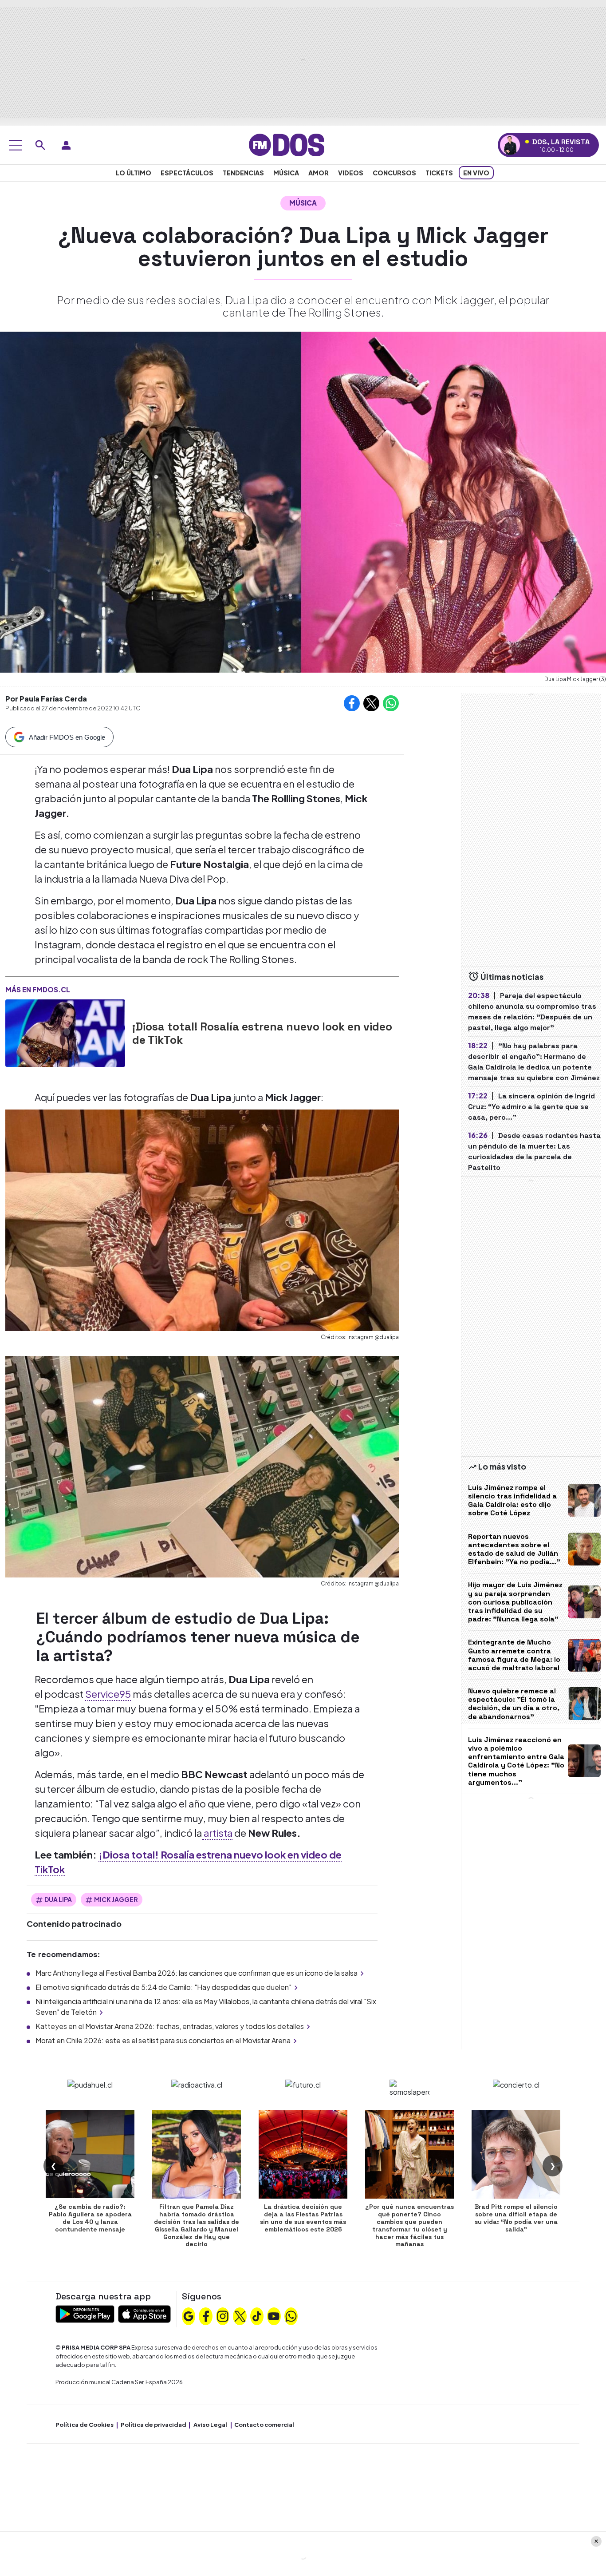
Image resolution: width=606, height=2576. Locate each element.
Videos (351, 173)
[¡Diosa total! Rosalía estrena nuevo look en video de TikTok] (65, 1033)
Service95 (108, 1694)
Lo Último (134, 173)
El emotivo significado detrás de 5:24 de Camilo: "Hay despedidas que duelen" (163, 1987)
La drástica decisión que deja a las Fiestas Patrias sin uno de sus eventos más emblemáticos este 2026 (303, 2218)
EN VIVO (476, 173)
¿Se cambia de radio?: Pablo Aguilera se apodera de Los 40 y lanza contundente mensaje (90, 2218)
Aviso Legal (210, 2425)
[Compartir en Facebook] (352, 703)
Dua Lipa (58, 1899)
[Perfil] (66, 145)
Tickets (439, 173)
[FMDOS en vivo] (510, 145)
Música (286, 173)
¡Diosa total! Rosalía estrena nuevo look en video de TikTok (262, 1033)
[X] (240, 2315)
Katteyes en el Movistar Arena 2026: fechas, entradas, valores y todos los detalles (170, 2026)
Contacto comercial (264, 2425)
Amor (319, 173)
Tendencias (243, 173)
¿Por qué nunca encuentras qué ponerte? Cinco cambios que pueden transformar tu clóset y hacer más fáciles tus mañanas (409, 2225)
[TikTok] (257, 2315)
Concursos (394, 173)
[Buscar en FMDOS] (40, 145)
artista (217, 1833)
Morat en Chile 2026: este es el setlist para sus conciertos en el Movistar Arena (163, 2040)
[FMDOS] (287, 144)
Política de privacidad (153, 2425)
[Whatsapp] (291, 2315)
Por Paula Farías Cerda (46, 699)
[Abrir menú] (16, 145)
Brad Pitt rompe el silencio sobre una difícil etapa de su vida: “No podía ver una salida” (516, 2218)
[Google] (189, 2315)
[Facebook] (206, 2315)
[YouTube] (274, 2315)
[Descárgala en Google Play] (85, 2313)
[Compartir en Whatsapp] (391, 703)
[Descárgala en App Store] (144, 2313)
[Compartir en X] (371, 703)
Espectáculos (187, 173)
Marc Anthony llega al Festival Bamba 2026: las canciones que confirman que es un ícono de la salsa (197, 1973)
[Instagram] (223, 2315)
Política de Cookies (85, 2425)
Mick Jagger (116, 1899)
